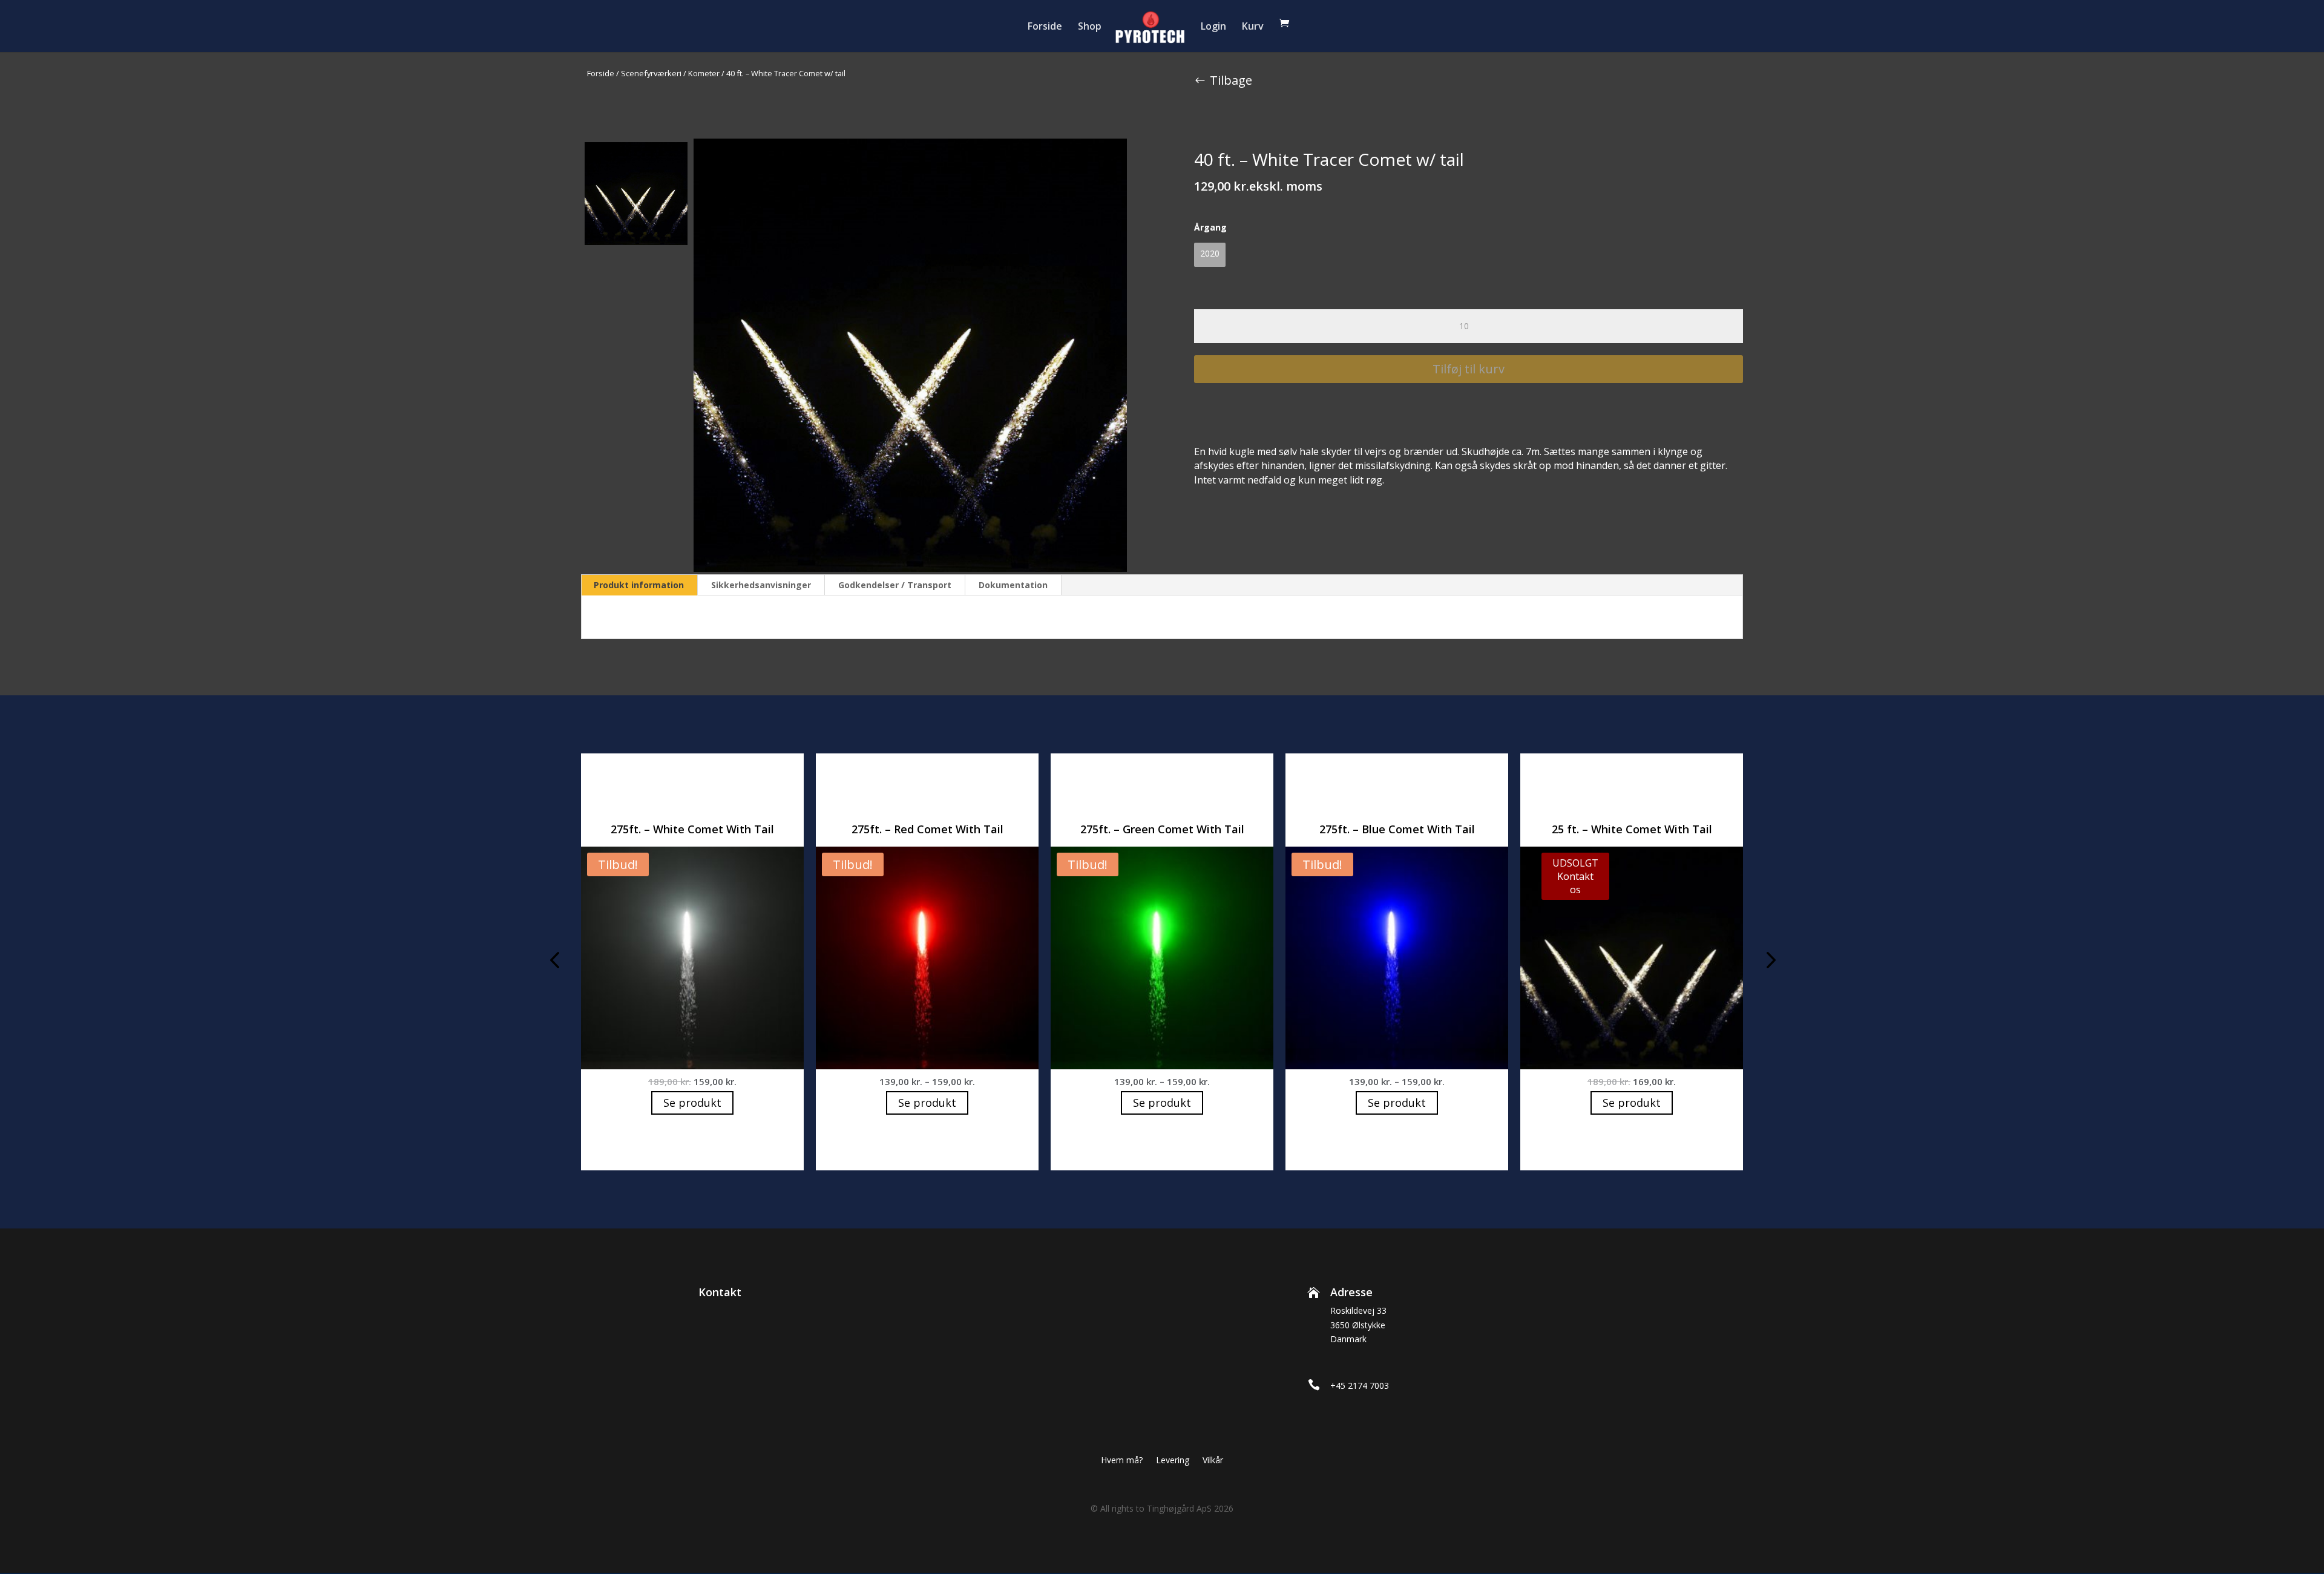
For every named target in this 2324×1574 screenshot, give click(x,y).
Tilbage (1231, 80)
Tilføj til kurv (1469, 369)
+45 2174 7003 (1360, 1385)
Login (1213, 27)
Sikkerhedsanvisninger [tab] (761, 585)
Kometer (704, 73)
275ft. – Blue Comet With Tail (1397, 829)
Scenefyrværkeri (651, 73)
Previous (557, 962)
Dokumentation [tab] (1013, 585)
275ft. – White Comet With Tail (692, 829)
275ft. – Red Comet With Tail (927, 829)
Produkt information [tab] (639, 585)
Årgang (1210, 227)
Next (1767, 962)
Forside (1045, 27)
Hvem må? (1122, 1461)
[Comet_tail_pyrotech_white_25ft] (910, 355)
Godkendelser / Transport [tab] (895, 585)
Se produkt (692, 1103)
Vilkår (1213, 1461)
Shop (1090, 27)
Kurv (1253, 27)
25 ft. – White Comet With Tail (1632, 829)
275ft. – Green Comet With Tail (1162, 829)
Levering (1173, 1461)
